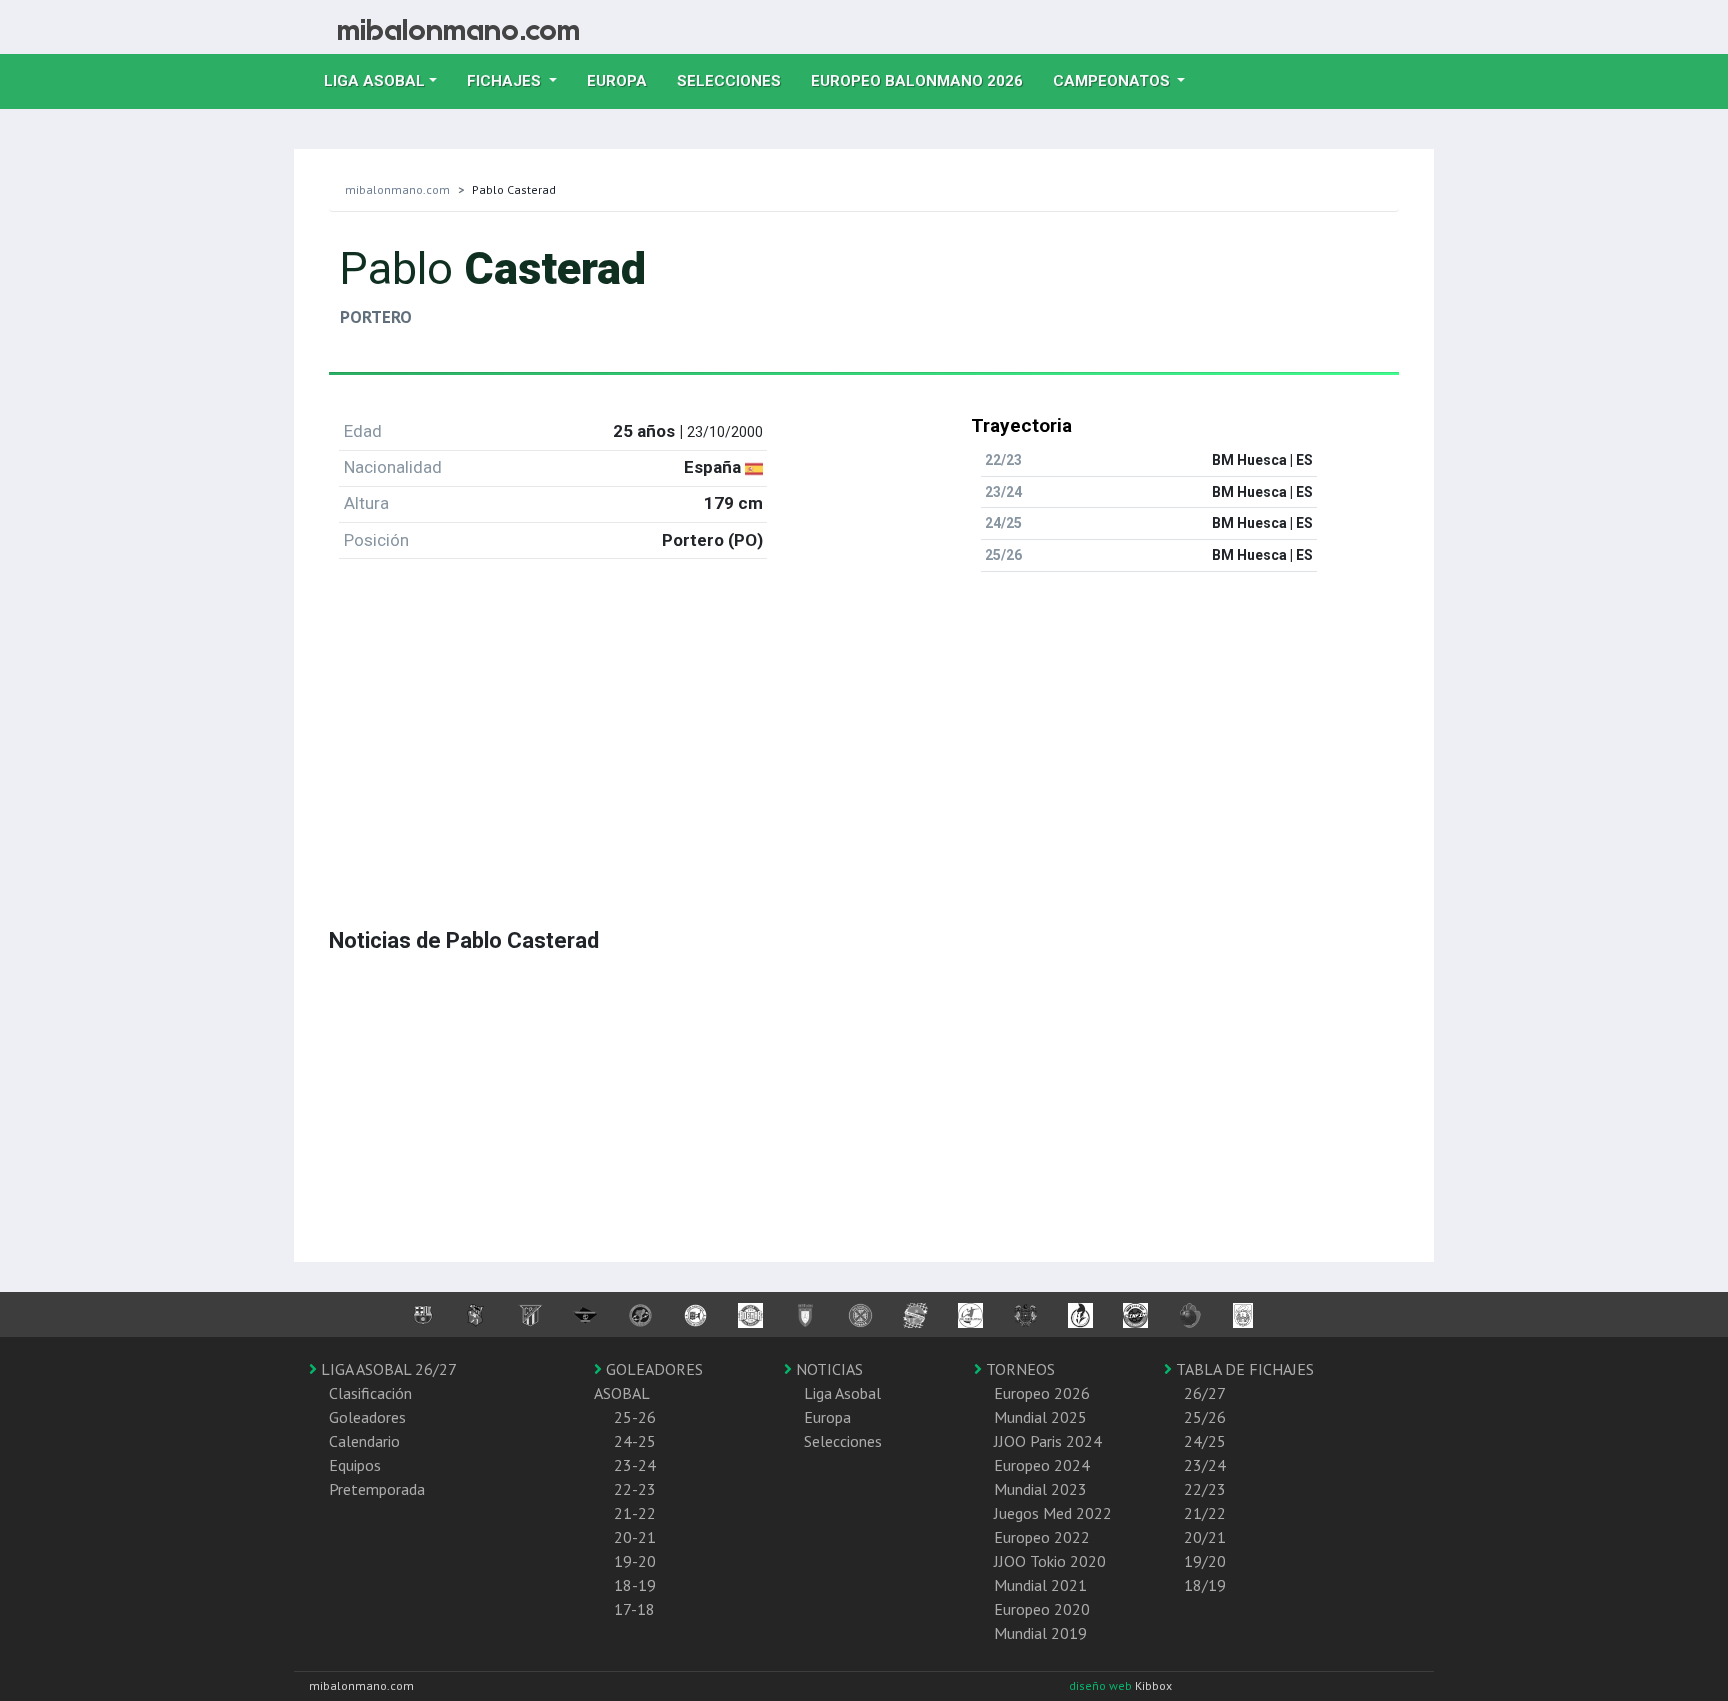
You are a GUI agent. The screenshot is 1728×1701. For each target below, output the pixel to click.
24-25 (635, 1441)
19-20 (635, 1561)
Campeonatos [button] (1113, 81)
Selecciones (736, 80)
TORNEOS (1018, 1369)
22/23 (1205, 1489)
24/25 (1205, 1441)
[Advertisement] (864, 728)
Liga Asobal (842, 1393)
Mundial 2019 (1040, 1633)
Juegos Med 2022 (1053, 1513)
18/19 (1205, 1585)
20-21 (635, 1537)
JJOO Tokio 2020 (1050, 1561)
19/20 (1205, 1561)
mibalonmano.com (397, 189)
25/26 (1205, 1417)
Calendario (364, 1441)
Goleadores (367, 1417)
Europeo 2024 (1042, 1465)
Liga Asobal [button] (374, 81)
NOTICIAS (827, 1369)
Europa (624, 80)
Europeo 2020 (1042, 1609)
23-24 (635, 1465)
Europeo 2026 (1042, 1393)
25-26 (635, 1417)
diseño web (1102, 1685)
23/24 (1205, 1465)
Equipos (355, 1465)
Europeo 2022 (1042, 1537)
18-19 (635, 1585)
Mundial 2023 (1040, 1489)
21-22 (635, 1513)
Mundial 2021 (1040, 1585)
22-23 (635, 1489)
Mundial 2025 (1040, 1417)
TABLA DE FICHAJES (1243, 1369)
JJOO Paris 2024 (1048, 1441)
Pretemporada (377, 1489)
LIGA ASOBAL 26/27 (387, 1369)
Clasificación (370, 1393)
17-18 (634, 1609)
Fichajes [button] (506, 81)
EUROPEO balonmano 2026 (924, 80)
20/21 (1205, 1537)
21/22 (1205, 1513)
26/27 (1205, 1393)
